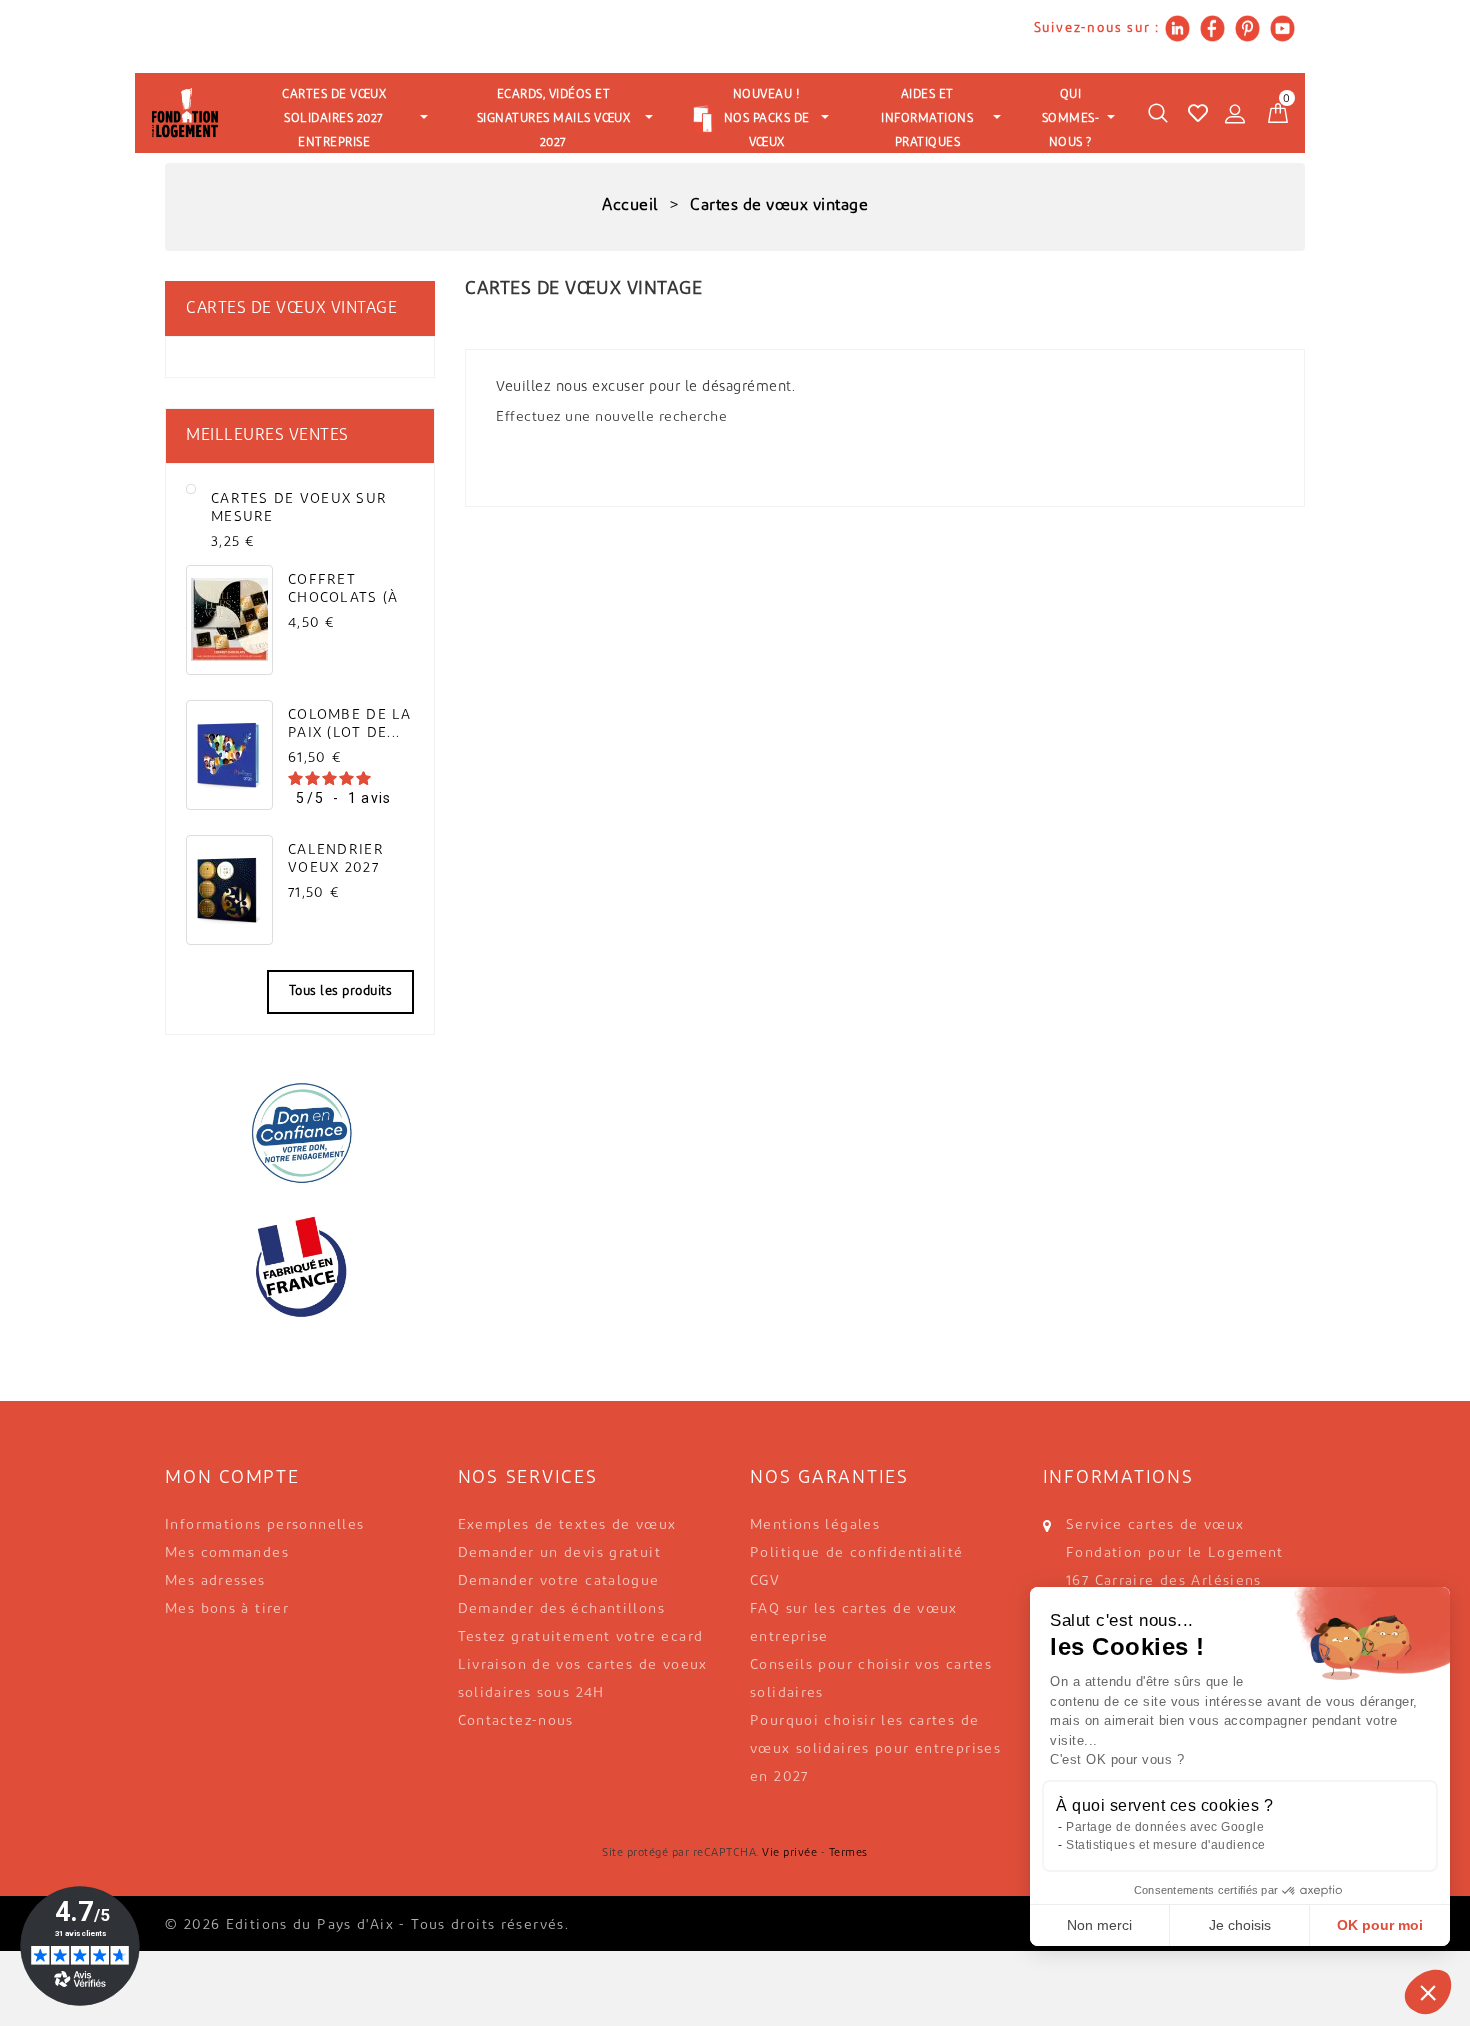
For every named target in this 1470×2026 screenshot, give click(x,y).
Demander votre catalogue (559, 1581)
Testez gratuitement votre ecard (581, 1637)
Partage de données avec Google (1165, 1827)
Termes (848, 1853)
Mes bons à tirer (227, 1609)
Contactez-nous (516, 1721)
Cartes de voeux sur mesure (299, 508)
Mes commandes (227, 1553)
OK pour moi (1380, 1925)
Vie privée (789, 1853)
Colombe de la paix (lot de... (350, 724)
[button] (1428, 1992)
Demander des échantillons (562, 1609)
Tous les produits (341, 991)
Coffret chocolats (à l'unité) (343, 589)
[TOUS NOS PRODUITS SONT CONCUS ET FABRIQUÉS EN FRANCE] (300, 1267)
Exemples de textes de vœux (567, 1525)
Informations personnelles (265, 1525)
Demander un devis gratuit (560, 1553)
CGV (765, 1581)
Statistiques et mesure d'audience (1166, 1845)
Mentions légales (815, 1525)
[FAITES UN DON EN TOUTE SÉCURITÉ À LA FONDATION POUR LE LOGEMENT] (300, 1132)
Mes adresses (215, 1581)
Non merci (1099, 1925)
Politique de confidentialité (857, 1553)
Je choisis (1240, 1925)
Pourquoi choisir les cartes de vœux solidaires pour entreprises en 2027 (875, 1749)
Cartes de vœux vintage (291, 309)
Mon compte (232, 1479)
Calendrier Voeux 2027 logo (336, 859)
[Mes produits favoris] (1198, 113)
